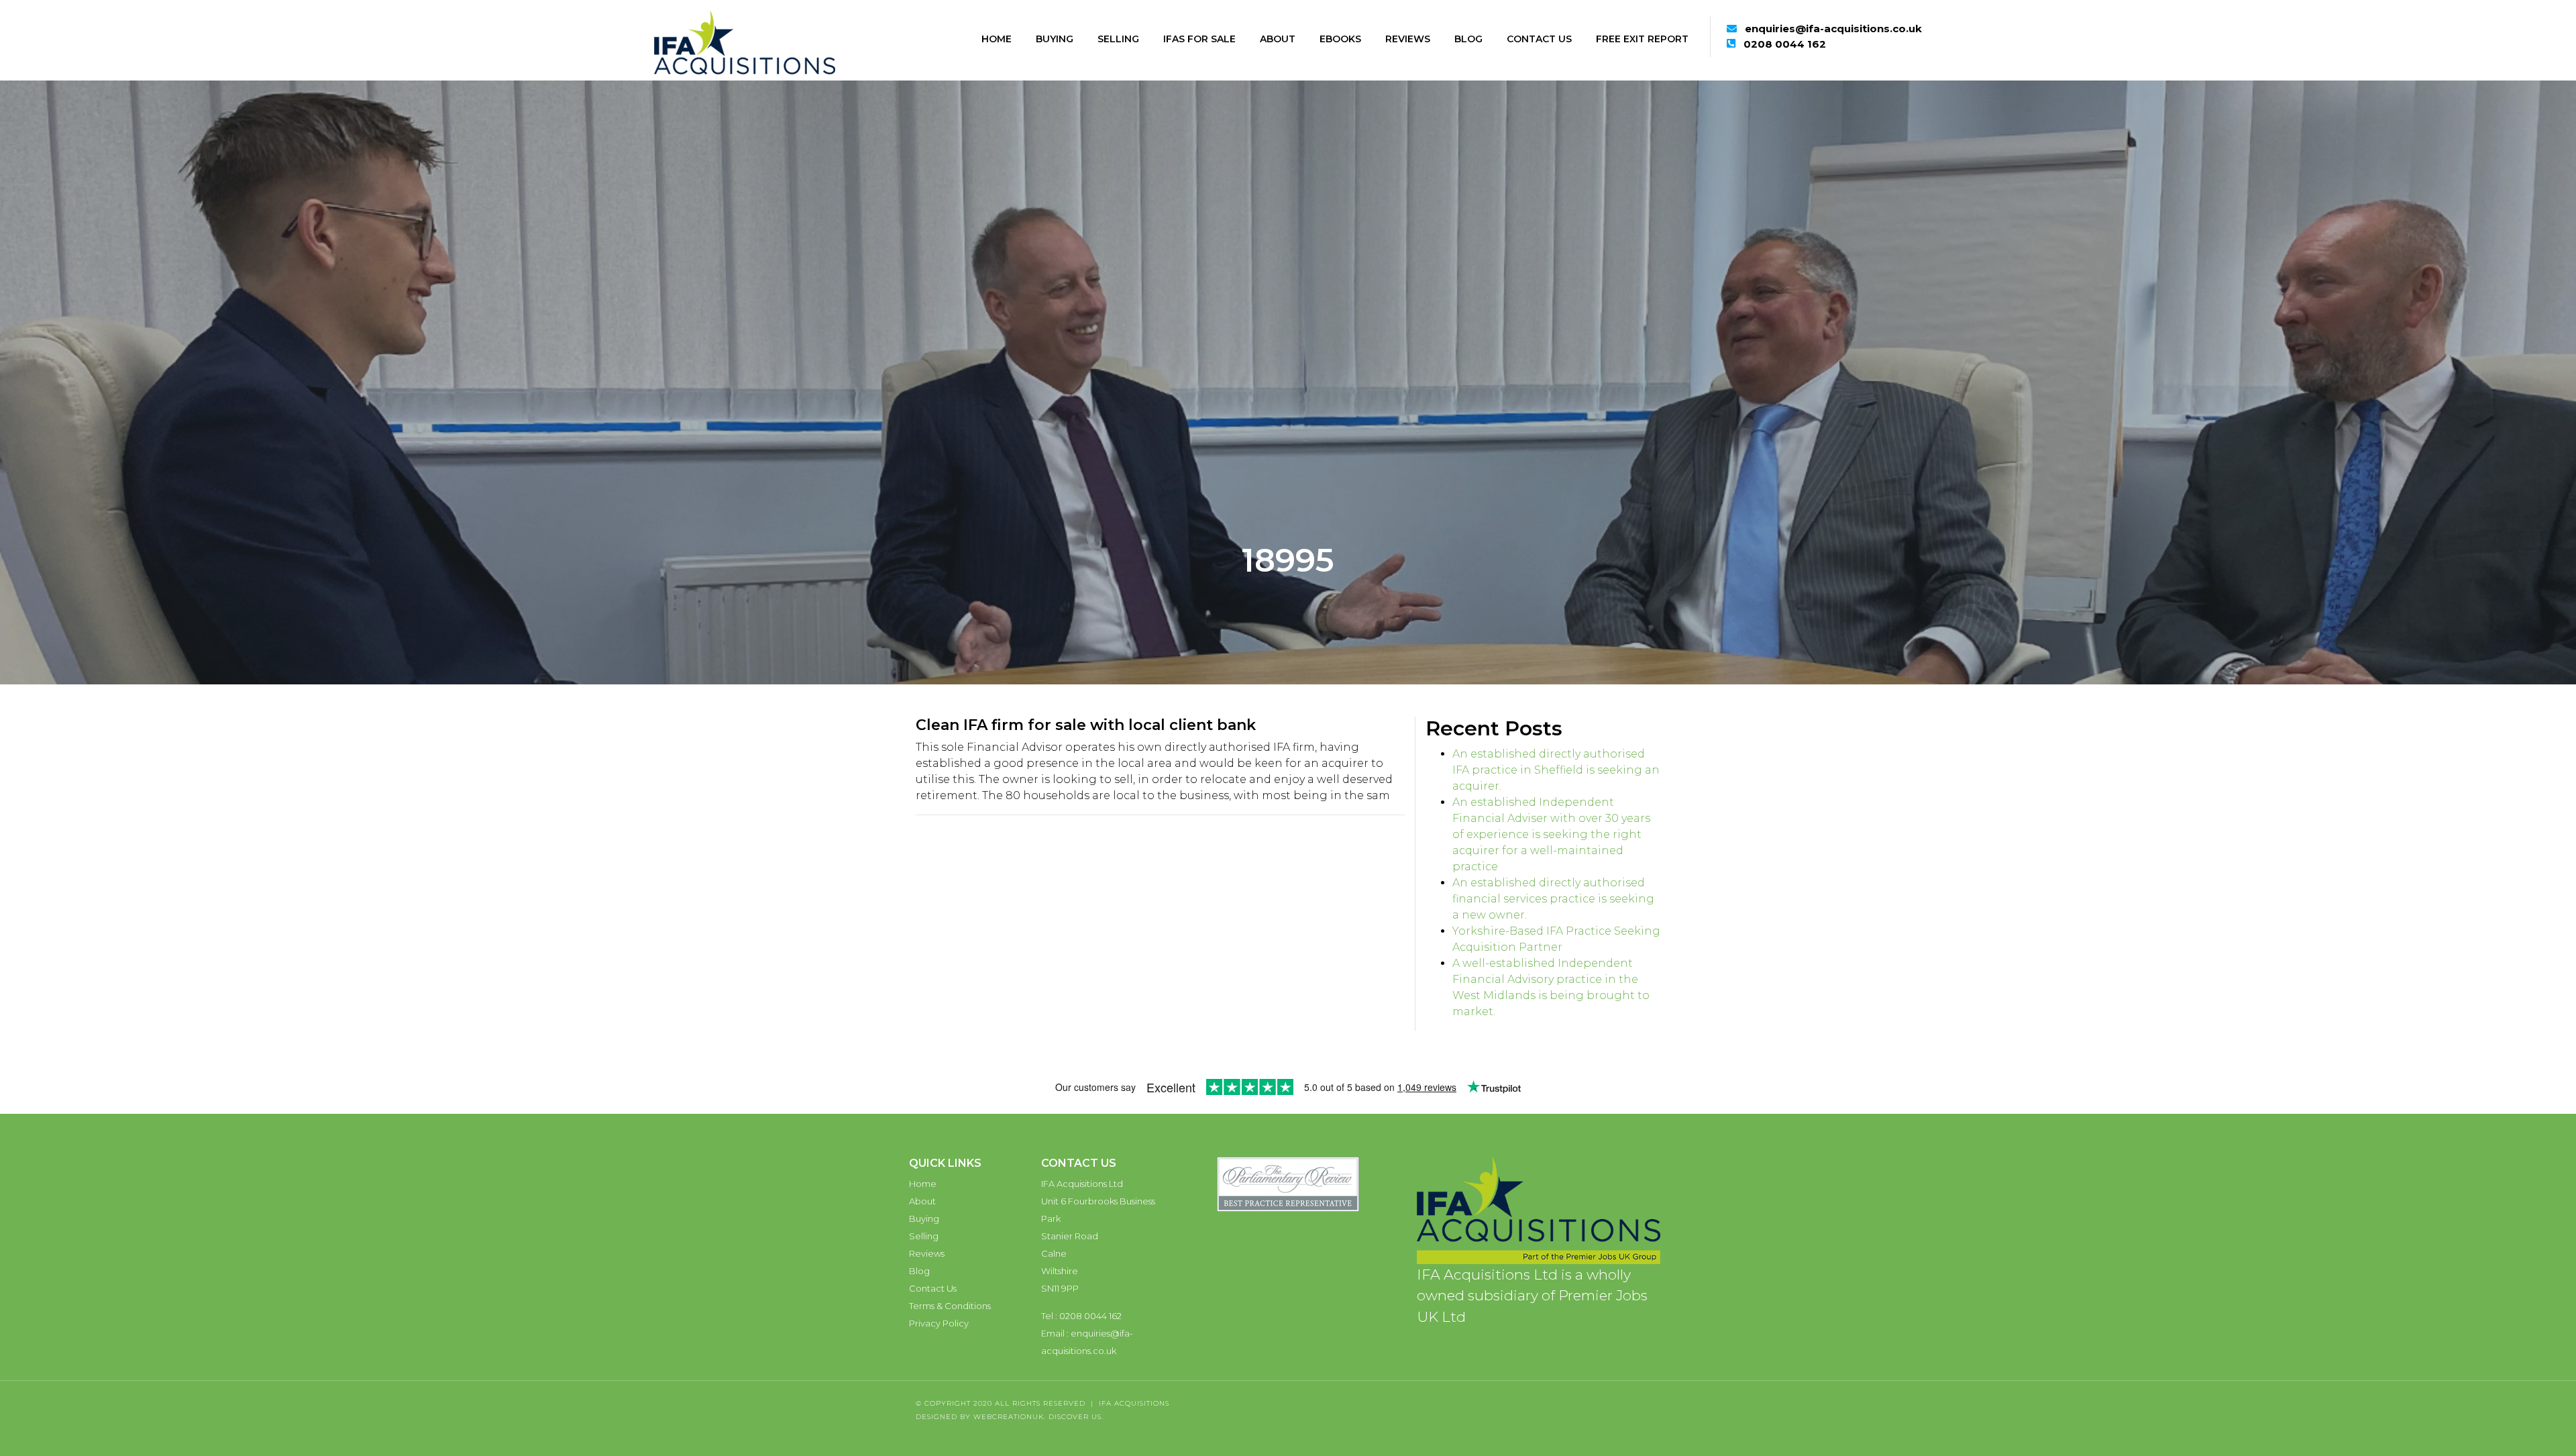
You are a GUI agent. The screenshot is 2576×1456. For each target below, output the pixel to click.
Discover (1069, 1417)
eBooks (1340, 39)
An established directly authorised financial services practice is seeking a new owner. (1553, 899)
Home (997, 39)
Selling (1118, 39)
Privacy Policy (939, 1323)
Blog (1468, 39)
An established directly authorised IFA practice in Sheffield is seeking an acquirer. (1556, 770)
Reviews (1408, 39)
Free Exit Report (1642, 39)
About (1278, 39)
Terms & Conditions (950, 1306)
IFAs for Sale (1199, 39)
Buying (1055, 39)
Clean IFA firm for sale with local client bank (1086, 725)
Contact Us (1539, 39)
